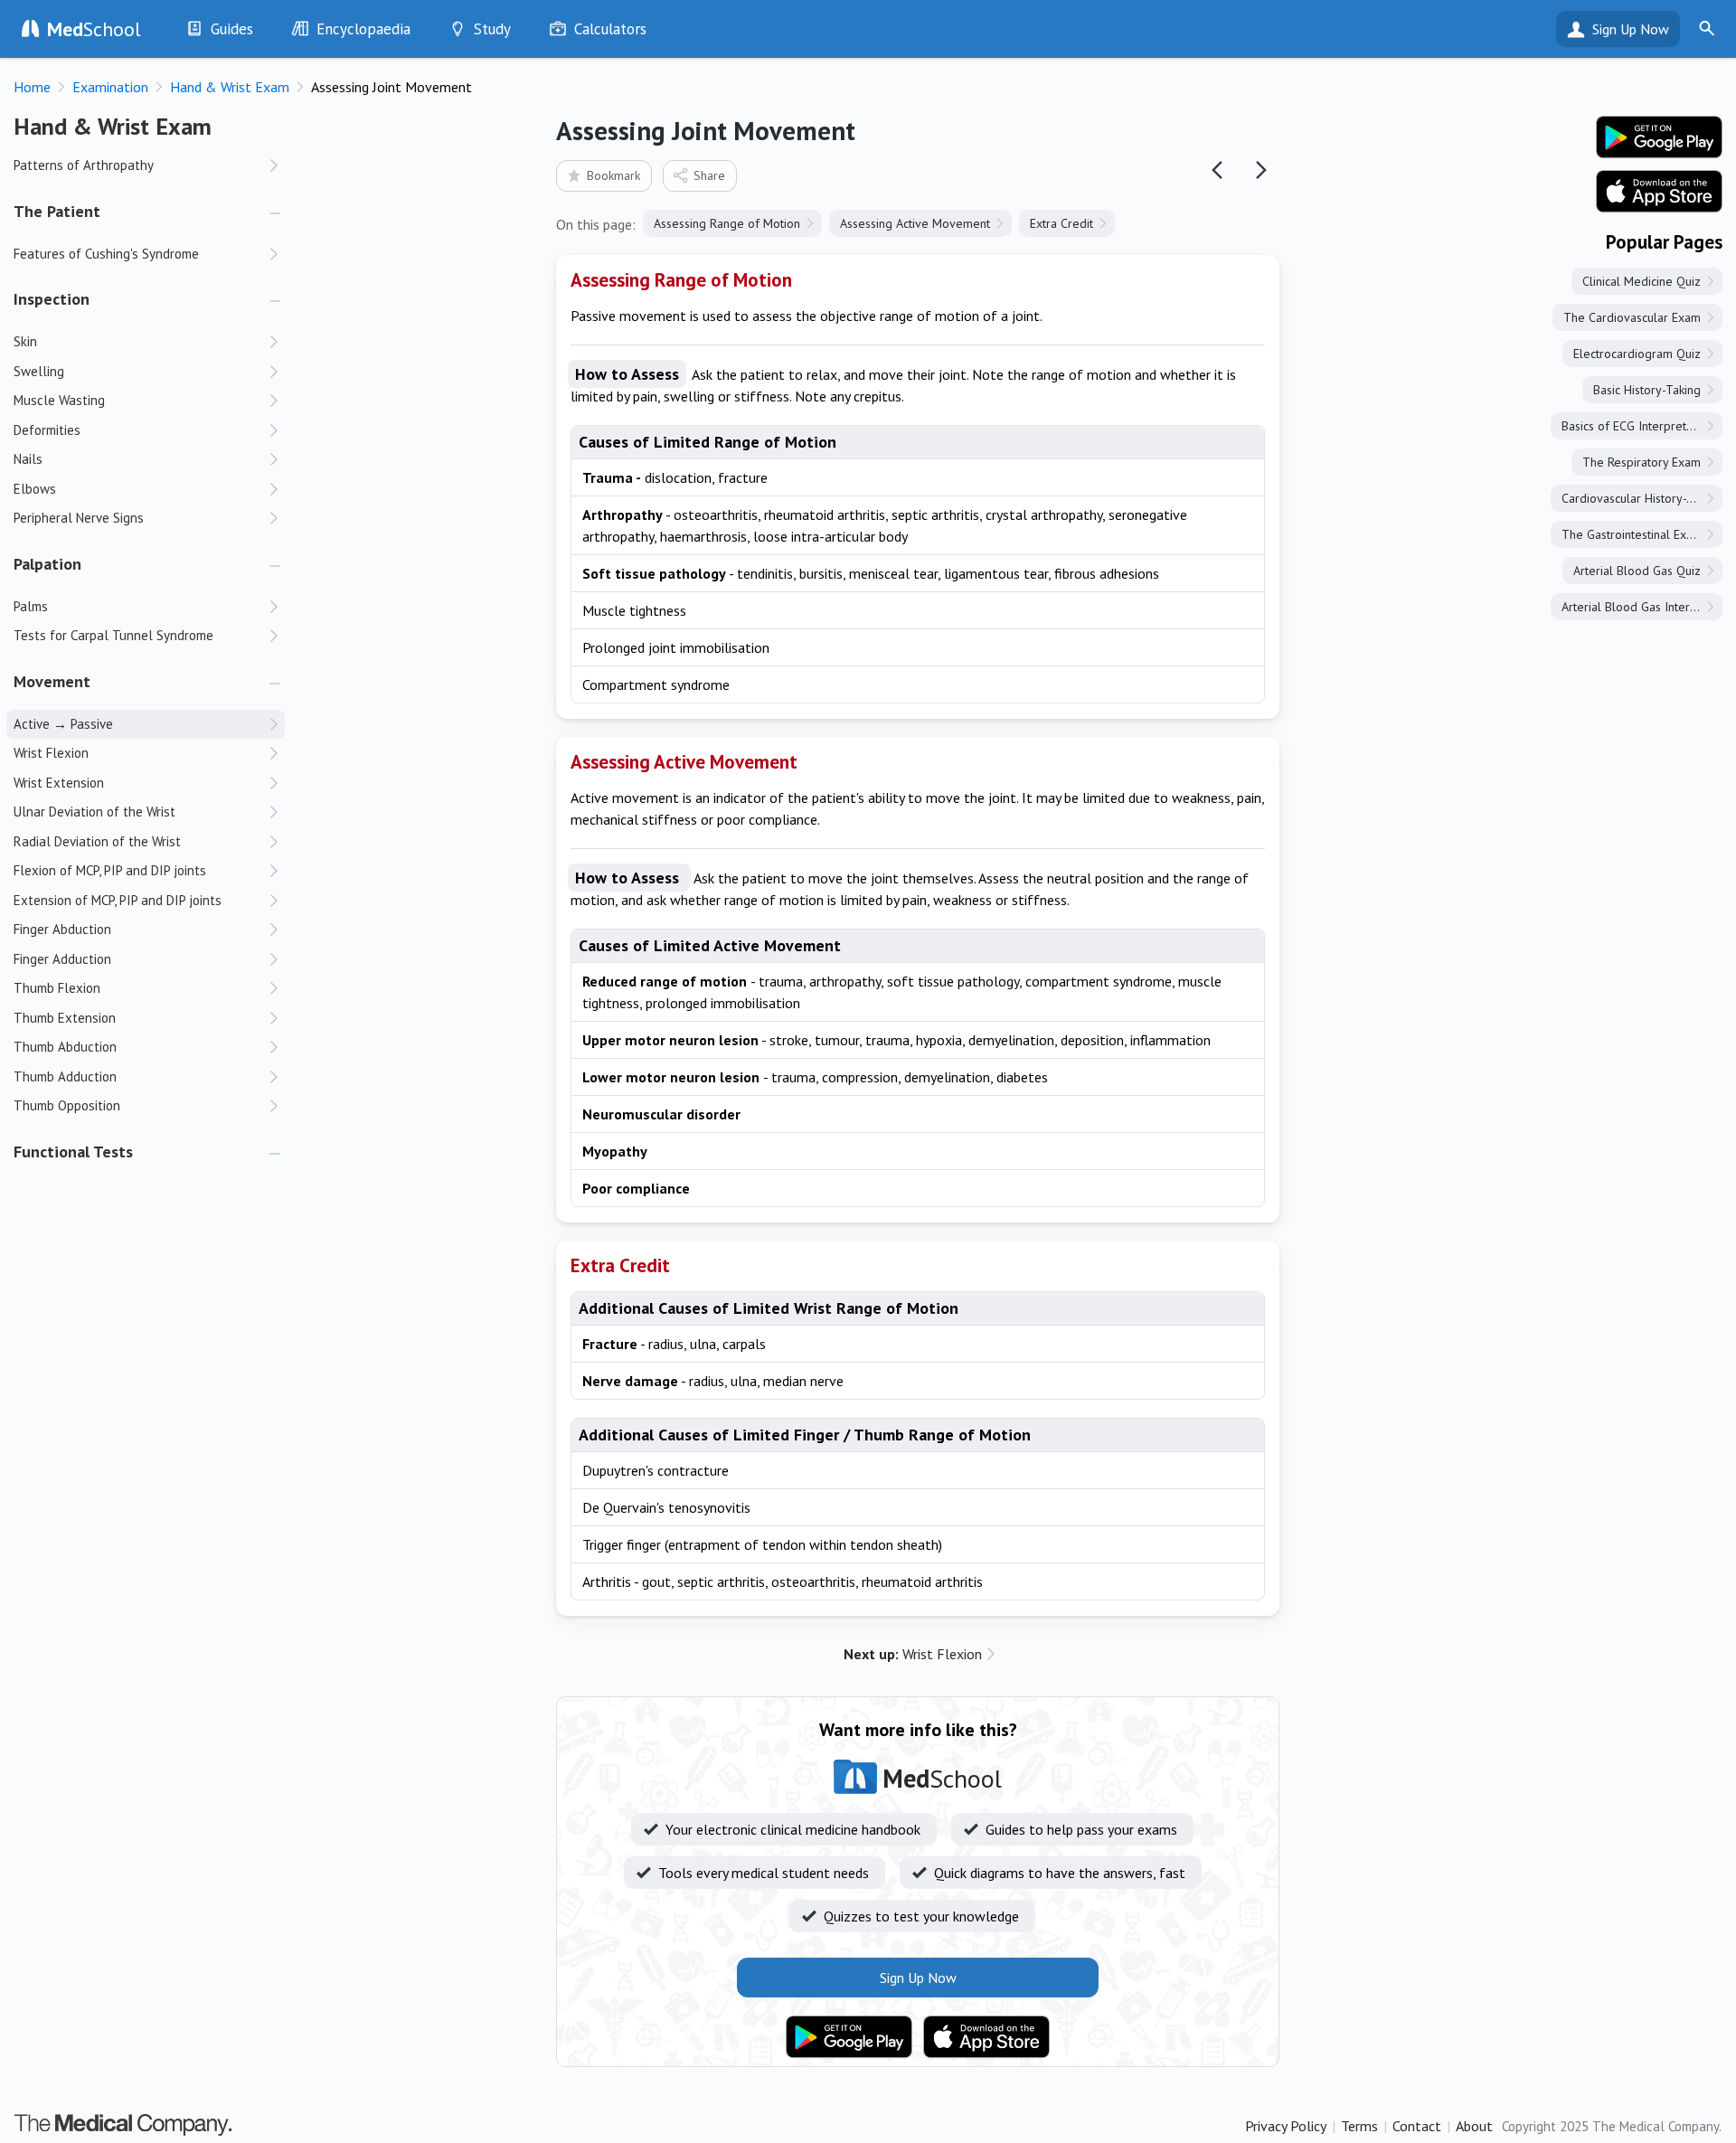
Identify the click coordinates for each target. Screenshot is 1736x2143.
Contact (1417, 2126)
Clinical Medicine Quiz (1642, 281)
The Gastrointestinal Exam (1632, 534)
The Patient (57, 211)
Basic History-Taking (1647, 390)
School (94, 29)
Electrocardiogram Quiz (1637, 354)
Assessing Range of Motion (727, 223)
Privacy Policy (1286, 2126)
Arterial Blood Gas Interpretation (1642, 607)
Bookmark (613, 175)
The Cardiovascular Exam (1632, 317)
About (1474, 2126)
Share (709, 175)
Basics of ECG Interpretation (1637, 426)
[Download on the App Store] (986, 2037)
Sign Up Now (1631, 29)
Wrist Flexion (913, 1654)
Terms (1359, 2126)
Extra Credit (1061, 223)
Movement (52, 681)
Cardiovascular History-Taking (1642, 498)
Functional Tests (73, 1152)
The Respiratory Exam (1642, 462)
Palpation (47, 564)
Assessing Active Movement (915, 223)
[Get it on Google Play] (849, 2037)
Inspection (52, 299)
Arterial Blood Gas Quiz (1637, 571)
